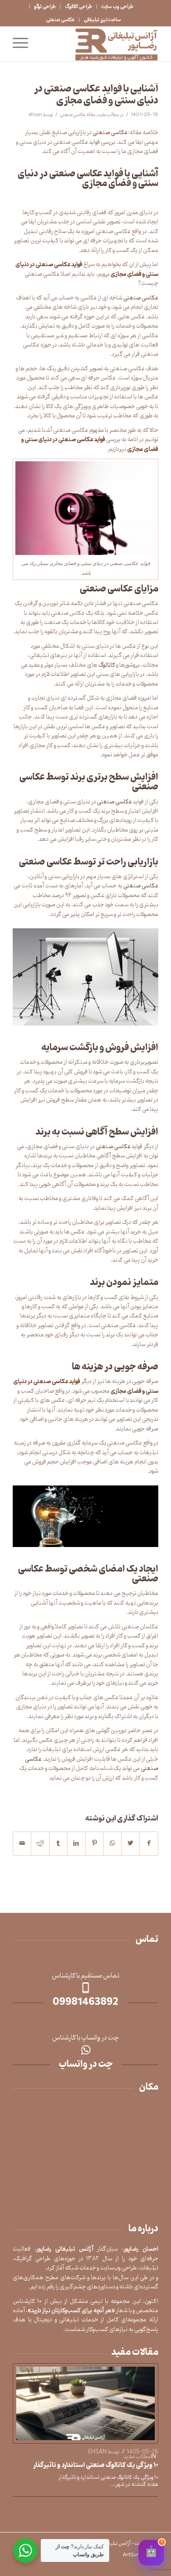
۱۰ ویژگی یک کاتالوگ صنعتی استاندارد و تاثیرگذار (96, 2465)
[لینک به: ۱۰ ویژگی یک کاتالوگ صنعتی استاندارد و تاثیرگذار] (85, 2403)
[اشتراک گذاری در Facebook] (149, 1843)
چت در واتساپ (86, 2065)
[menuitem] (117, 7)
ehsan (36, 115)
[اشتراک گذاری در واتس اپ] (112, 1843)
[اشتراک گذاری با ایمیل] (22, 1843)
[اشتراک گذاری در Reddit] (40, 1843)
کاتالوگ (107, 665)
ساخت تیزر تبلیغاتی (102, 20)
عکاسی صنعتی (60, 20)
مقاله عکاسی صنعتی (78, 115)
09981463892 (85, 2003)
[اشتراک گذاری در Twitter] (130, 1843)
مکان (149, 2087)
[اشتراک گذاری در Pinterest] (94, 1843)
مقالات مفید (135, 2353)
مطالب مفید (108, 115)
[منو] (23, 44)
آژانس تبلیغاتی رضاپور (110, 2543)
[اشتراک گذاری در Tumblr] (58, 1843)
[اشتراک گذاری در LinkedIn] (76, 1843)
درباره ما (143, 2229)
